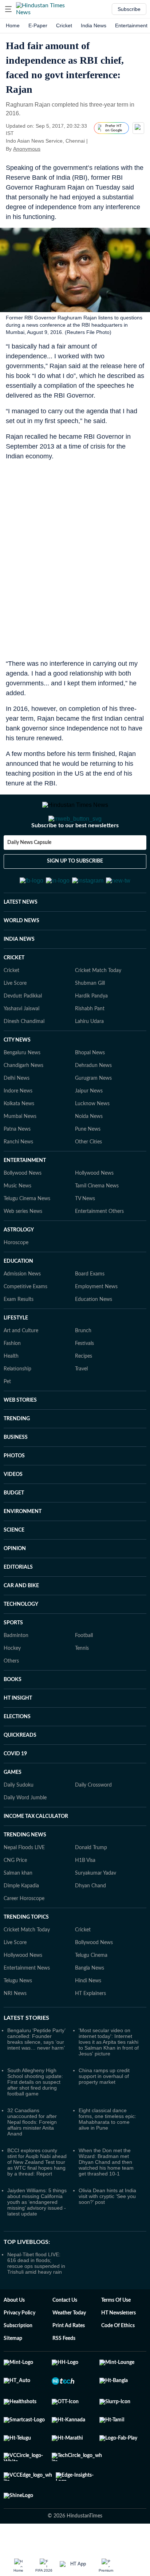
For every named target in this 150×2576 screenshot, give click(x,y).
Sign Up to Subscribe (75, 890)
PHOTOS (14, 1492)
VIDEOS (13, 1510)
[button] (8, 9)
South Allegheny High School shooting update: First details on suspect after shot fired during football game (35, 2118)
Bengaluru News (22, 1088)
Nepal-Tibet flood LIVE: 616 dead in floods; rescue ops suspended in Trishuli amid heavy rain (36, 2299)
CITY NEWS (17, 1076)
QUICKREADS (20, 1771)
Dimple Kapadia (21, 1922)
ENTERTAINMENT (25, 1196)
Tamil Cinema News (97, 1222)
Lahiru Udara (89, 1057)
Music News (17, 1222)
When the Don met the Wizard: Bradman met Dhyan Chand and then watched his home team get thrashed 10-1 (106, 2198)
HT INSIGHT (18, 1734)
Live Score (15, 1019)
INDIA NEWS (19, 975)
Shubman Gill (90, 1019)
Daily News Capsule (29, 872)
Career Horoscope (24, 1934)
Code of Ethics (118, 2361)
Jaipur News (89, 1127)
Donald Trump (91, 1883)
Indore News (18, 1127)
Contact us (65, 2336)
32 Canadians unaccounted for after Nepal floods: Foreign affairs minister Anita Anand (32, 2158)
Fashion (12, 1379)
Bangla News (90, 2004)
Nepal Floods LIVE (24, 1883)
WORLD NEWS (21, 956)
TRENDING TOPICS (26, 1953)
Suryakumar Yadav (96, 1909)
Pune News (88, 1165)
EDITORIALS (18, 1603)
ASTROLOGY (19, 1266)
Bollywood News (23, 1209)
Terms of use (116, 2336)
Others (11, 1697)
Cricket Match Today (98, 1006)
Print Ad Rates (69, 2361)
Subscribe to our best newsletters (75, 855)
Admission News (22, 1310)
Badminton (16, 1671)
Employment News (96, 1322)
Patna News (17, 1165)
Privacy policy (19, 2349)
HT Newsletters (119, 2349)
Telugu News (18, 2016)
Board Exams (90, 1310)
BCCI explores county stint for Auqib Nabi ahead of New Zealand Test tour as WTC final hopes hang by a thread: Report (37, 2198)
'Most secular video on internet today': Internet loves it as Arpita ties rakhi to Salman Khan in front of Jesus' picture (109, 2078)
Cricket (64, 25)
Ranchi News (18, 1178)
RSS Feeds (64, 2374)
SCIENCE (14, 1566)
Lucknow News (92, 1139)
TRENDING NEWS (25, 1871)
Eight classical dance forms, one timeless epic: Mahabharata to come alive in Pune (107, 2155)
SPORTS (13, 1659)
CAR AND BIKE (21, 1621)
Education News (94, 1335)
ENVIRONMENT (23, 1547)
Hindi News (88, 2016)
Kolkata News (19, 1139)
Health (11, 1392)
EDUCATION (18, 1297)
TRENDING (17, 1454)
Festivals (84, 1379)
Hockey (12, 1684)
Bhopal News (90, 1088)
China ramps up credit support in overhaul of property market (104, 2112)
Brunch (83, 1366)
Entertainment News (27, 2004)
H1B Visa (85, 1896)
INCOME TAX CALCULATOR (36, 1852)
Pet (7, 1417)
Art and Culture (21, 1366)
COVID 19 (15, 1789)
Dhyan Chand (90, 1922)
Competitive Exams (25, 1322)
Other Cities (88, 1178)
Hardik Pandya (91, 1032)
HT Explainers (90, 2029)
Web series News (23, 1247)
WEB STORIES (20, 1436)
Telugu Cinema (91, 1991)
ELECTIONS (17, 1752)
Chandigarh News (23, 1101)
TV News (85, 1234)
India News (94, 25)
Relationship (17, 1405)
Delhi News (17, 1114)
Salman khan (18, 1909)
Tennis (82, 1684)
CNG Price (15, 1896)
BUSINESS (16, 1473)
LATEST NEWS (21, 938)
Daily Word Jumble (25, 1834)
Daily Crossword (93, 1821)
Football (84, 1671)
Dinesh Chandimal (24, 1057)
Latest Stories (26, 2054)
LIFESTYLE (16, 1354)
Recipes (84, 1392)
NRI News (15, 2029)
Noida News (89, 1152)
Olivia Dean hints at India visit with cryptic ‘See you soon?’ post (107, 2232)
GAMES (13, 1808)
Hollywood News (94, 1209)
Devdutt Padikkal (23, 1032)
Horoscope (16, 1278)
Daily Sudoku (19, 1821)
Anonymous (27, 149)
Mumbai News (20, 1152)
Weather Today (69, 2349)
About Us (14, 2336)
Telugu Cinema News (27, 1234)
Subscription (18, 2361)
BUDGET (14, 1529)
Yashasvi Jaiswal (21, 1044)
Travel (81, 1405)
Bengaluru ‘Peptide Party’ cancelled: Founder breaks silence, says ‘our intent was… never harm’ (36, 2075)
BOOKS (13, 1715)
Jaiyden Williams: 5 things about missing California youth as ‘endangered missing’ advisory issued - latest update (37, 2238)
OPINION (15, 1584)
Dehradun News (93, 1101)
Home (13, 25)
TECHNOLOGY (21, 1640)
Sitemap (13, 2374)
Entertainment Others (99, 1247)
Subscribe (129, 9)
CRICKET (14, 994)
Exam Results (19, 1335)
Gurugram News (93, 1114)
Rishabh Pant (90, 1044)
